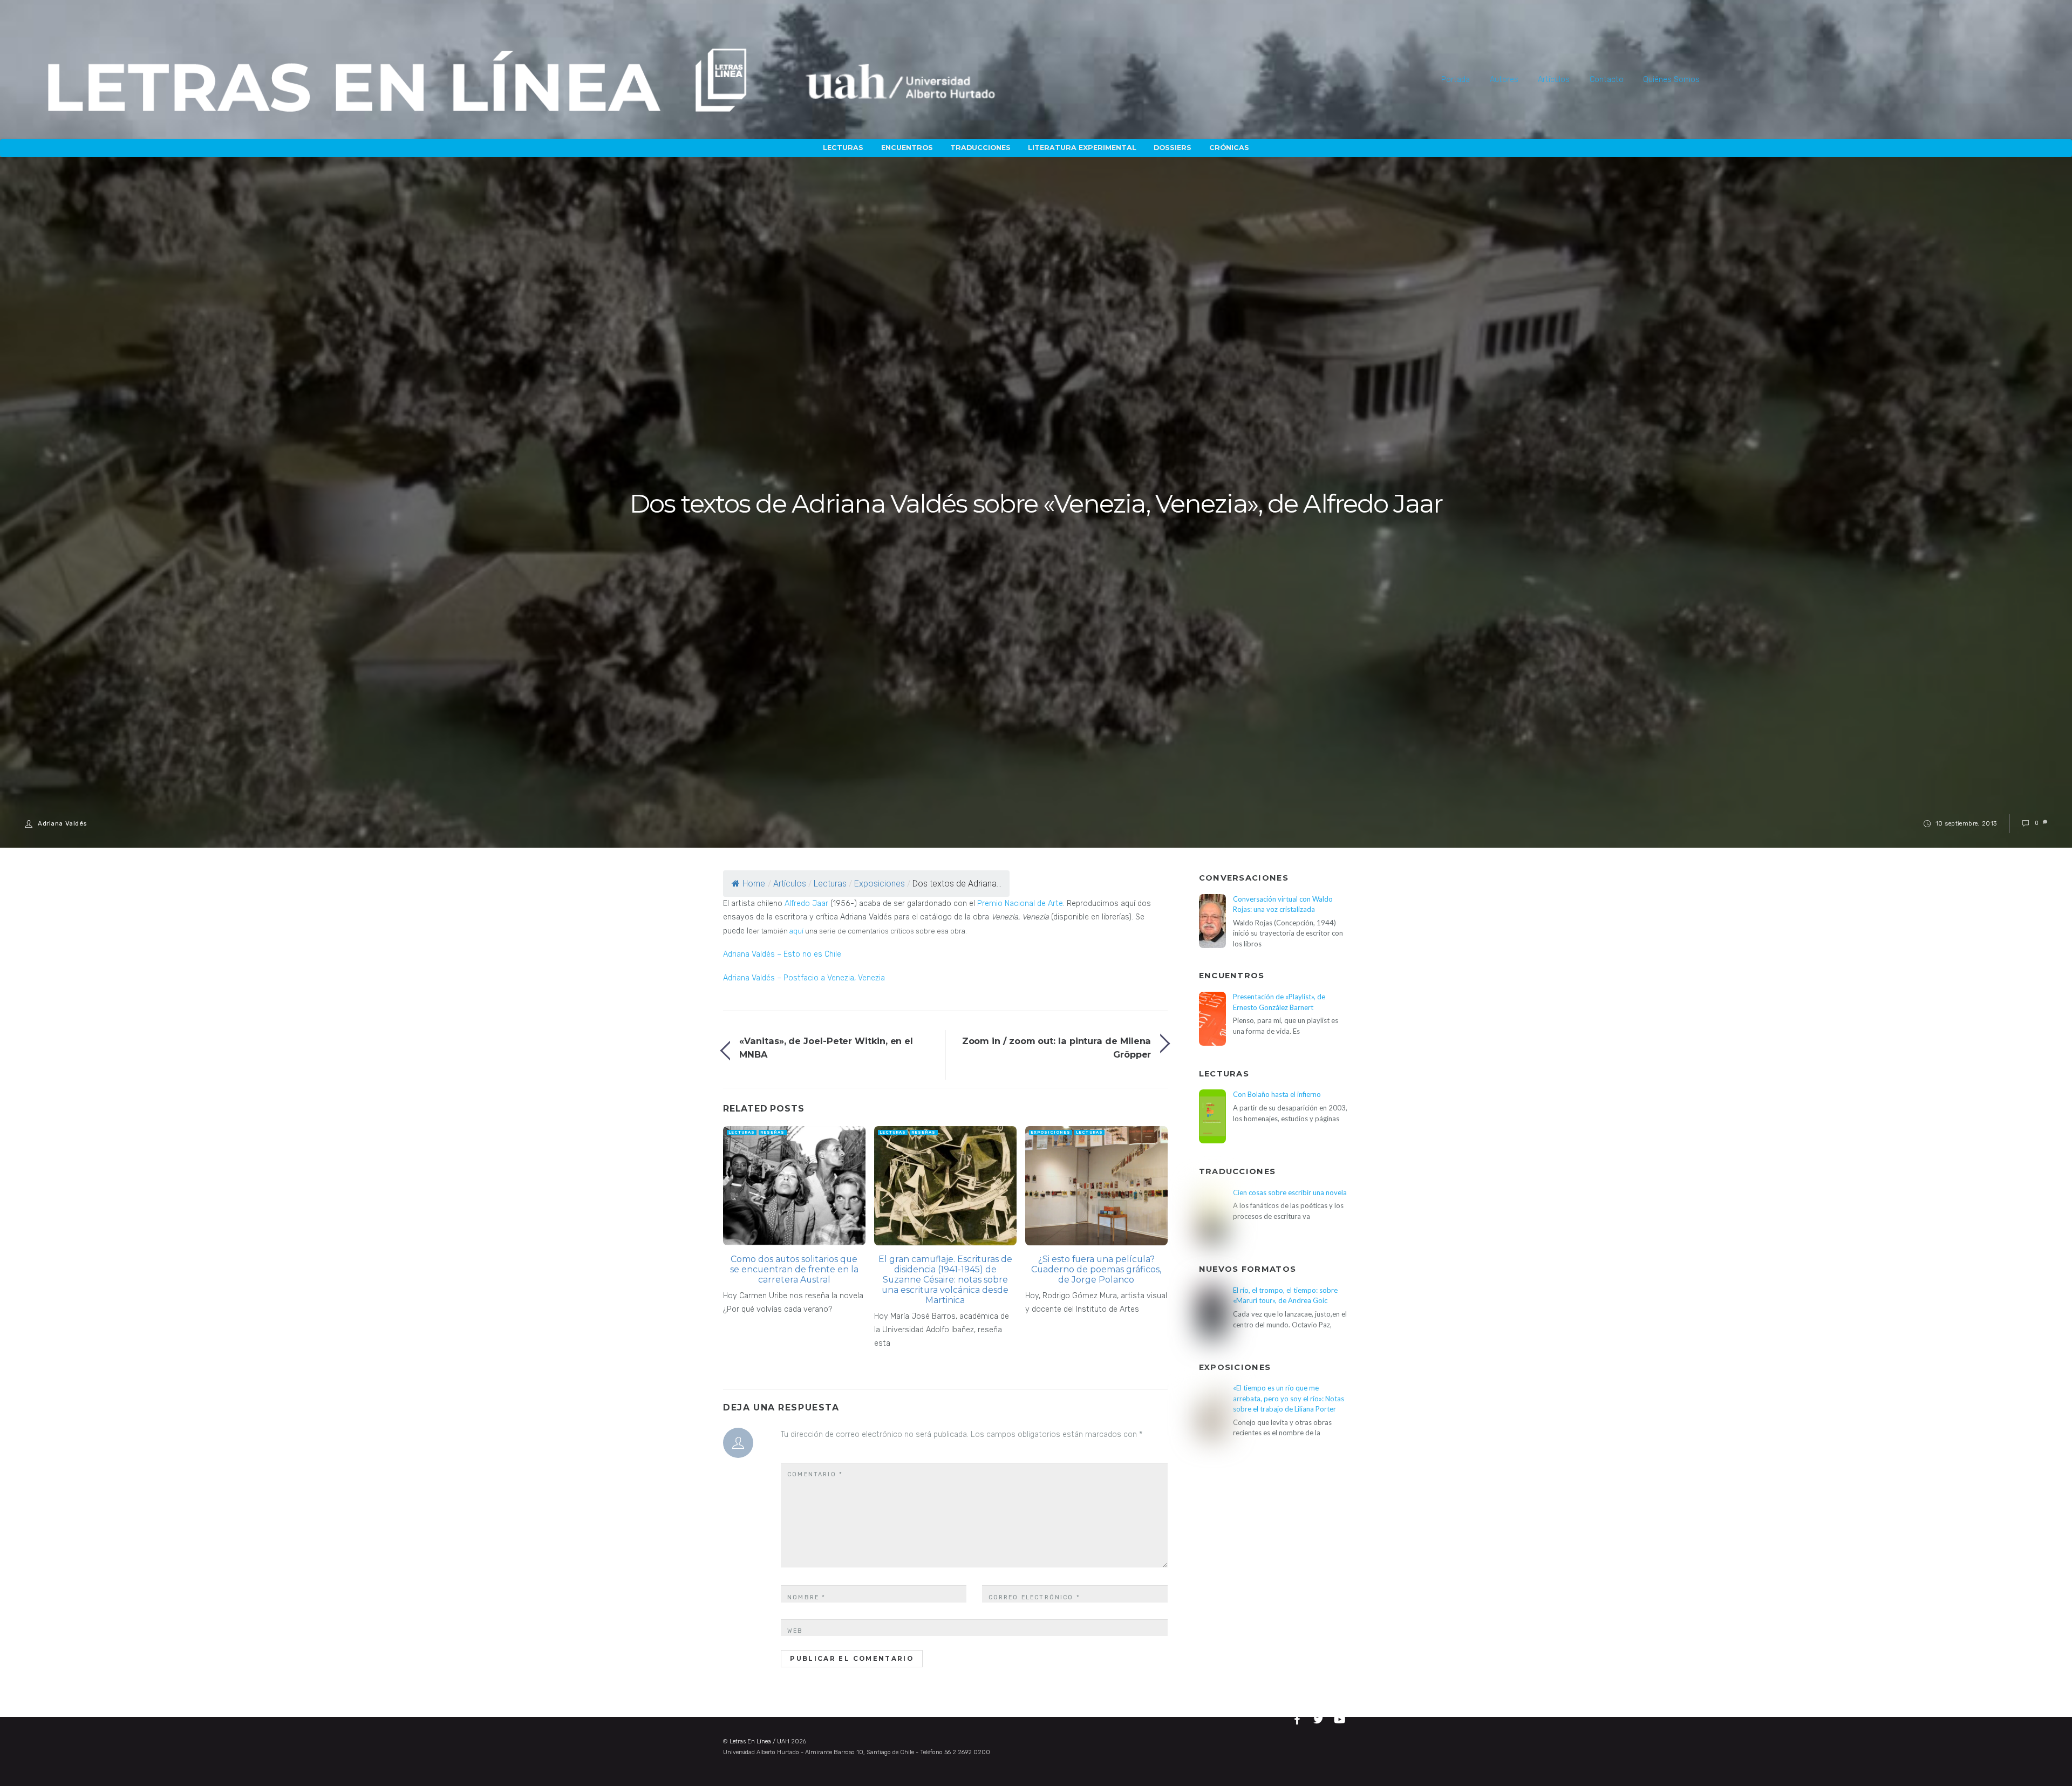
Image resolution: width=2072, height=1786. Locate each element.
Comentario (815, 1474)
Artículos (1554, 80)
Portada (1456, 80)
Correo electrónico (1034, 1597)
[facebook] (1299, 1718)
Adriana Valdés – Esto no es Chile (782, 954)
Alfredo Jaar (806, 904)
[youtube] (1340, 1718)
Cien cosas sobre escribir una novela (1290, 1192)
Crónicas (1229, 148)
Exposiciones (880, 884)
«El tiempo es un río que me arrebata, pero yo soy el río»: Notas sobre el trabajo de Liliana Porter (1289, 1398)
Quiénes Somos (1671, 80)
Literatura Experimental (1082, 148)
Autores (1504, 80)
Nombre (806, 1597)
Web (795, 1631)
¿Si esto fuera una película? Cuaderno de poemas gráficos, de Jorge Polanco (1096, 1269)
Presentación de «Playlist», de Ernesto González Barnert (1279, 1002)
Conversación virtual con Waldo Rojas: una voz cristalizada (1283, 904)
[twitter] (1320, 1718)
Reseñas (772, 1132)
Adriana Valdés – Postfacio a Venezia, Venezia (804, 978)
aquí (796, 931)
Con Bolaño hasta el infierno (1277, 1094)
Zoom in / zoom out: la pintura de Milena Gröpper (1057, 1047)
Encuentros (907, 148)
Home (754, 884)
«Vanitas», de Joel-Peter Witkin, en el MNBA (826, 1047)
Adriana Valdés (62, 823)
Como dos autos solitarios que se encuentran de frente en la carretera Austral (794, 1269)
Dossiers (1173, 148)
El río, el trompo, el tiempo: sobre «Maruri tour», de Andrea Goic (1285, 1295)
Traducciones (980, 148)
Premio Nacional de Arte (1020, 904)
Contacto (1607, 80)
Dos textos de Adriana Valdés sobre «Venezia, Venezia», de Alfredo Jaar (1036, 504)
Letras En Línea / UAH (759, 1741)
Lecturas (843, 148)
